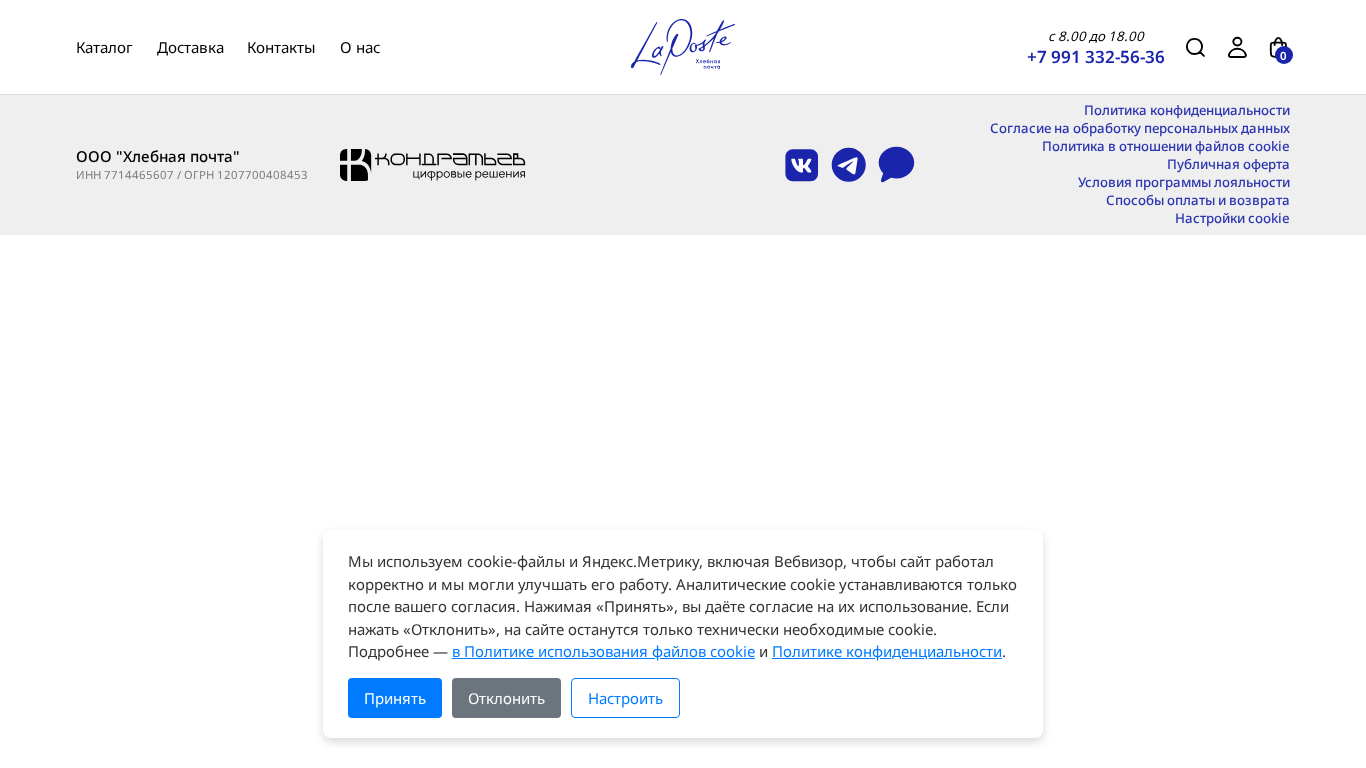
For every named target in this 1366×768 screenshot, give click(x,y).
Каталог (104, 47)
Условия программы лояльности (1184, 182)
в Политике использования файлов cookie (603, 651)
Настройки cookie (1232, 218)
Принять (395, 698)
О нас (360, 47)
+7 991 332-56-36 (1096, 56)
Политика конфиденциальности (1187, 110)
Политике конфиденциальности (887, 651)
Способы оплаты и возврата (1198, 200)
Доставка (190, 47)
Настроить (625, 698)
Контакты (281, 47)
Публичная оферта (1228, 164)
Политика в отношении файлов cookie (1166, 146)
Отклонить (506, 698)
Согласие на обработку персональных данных (1140, 128)
